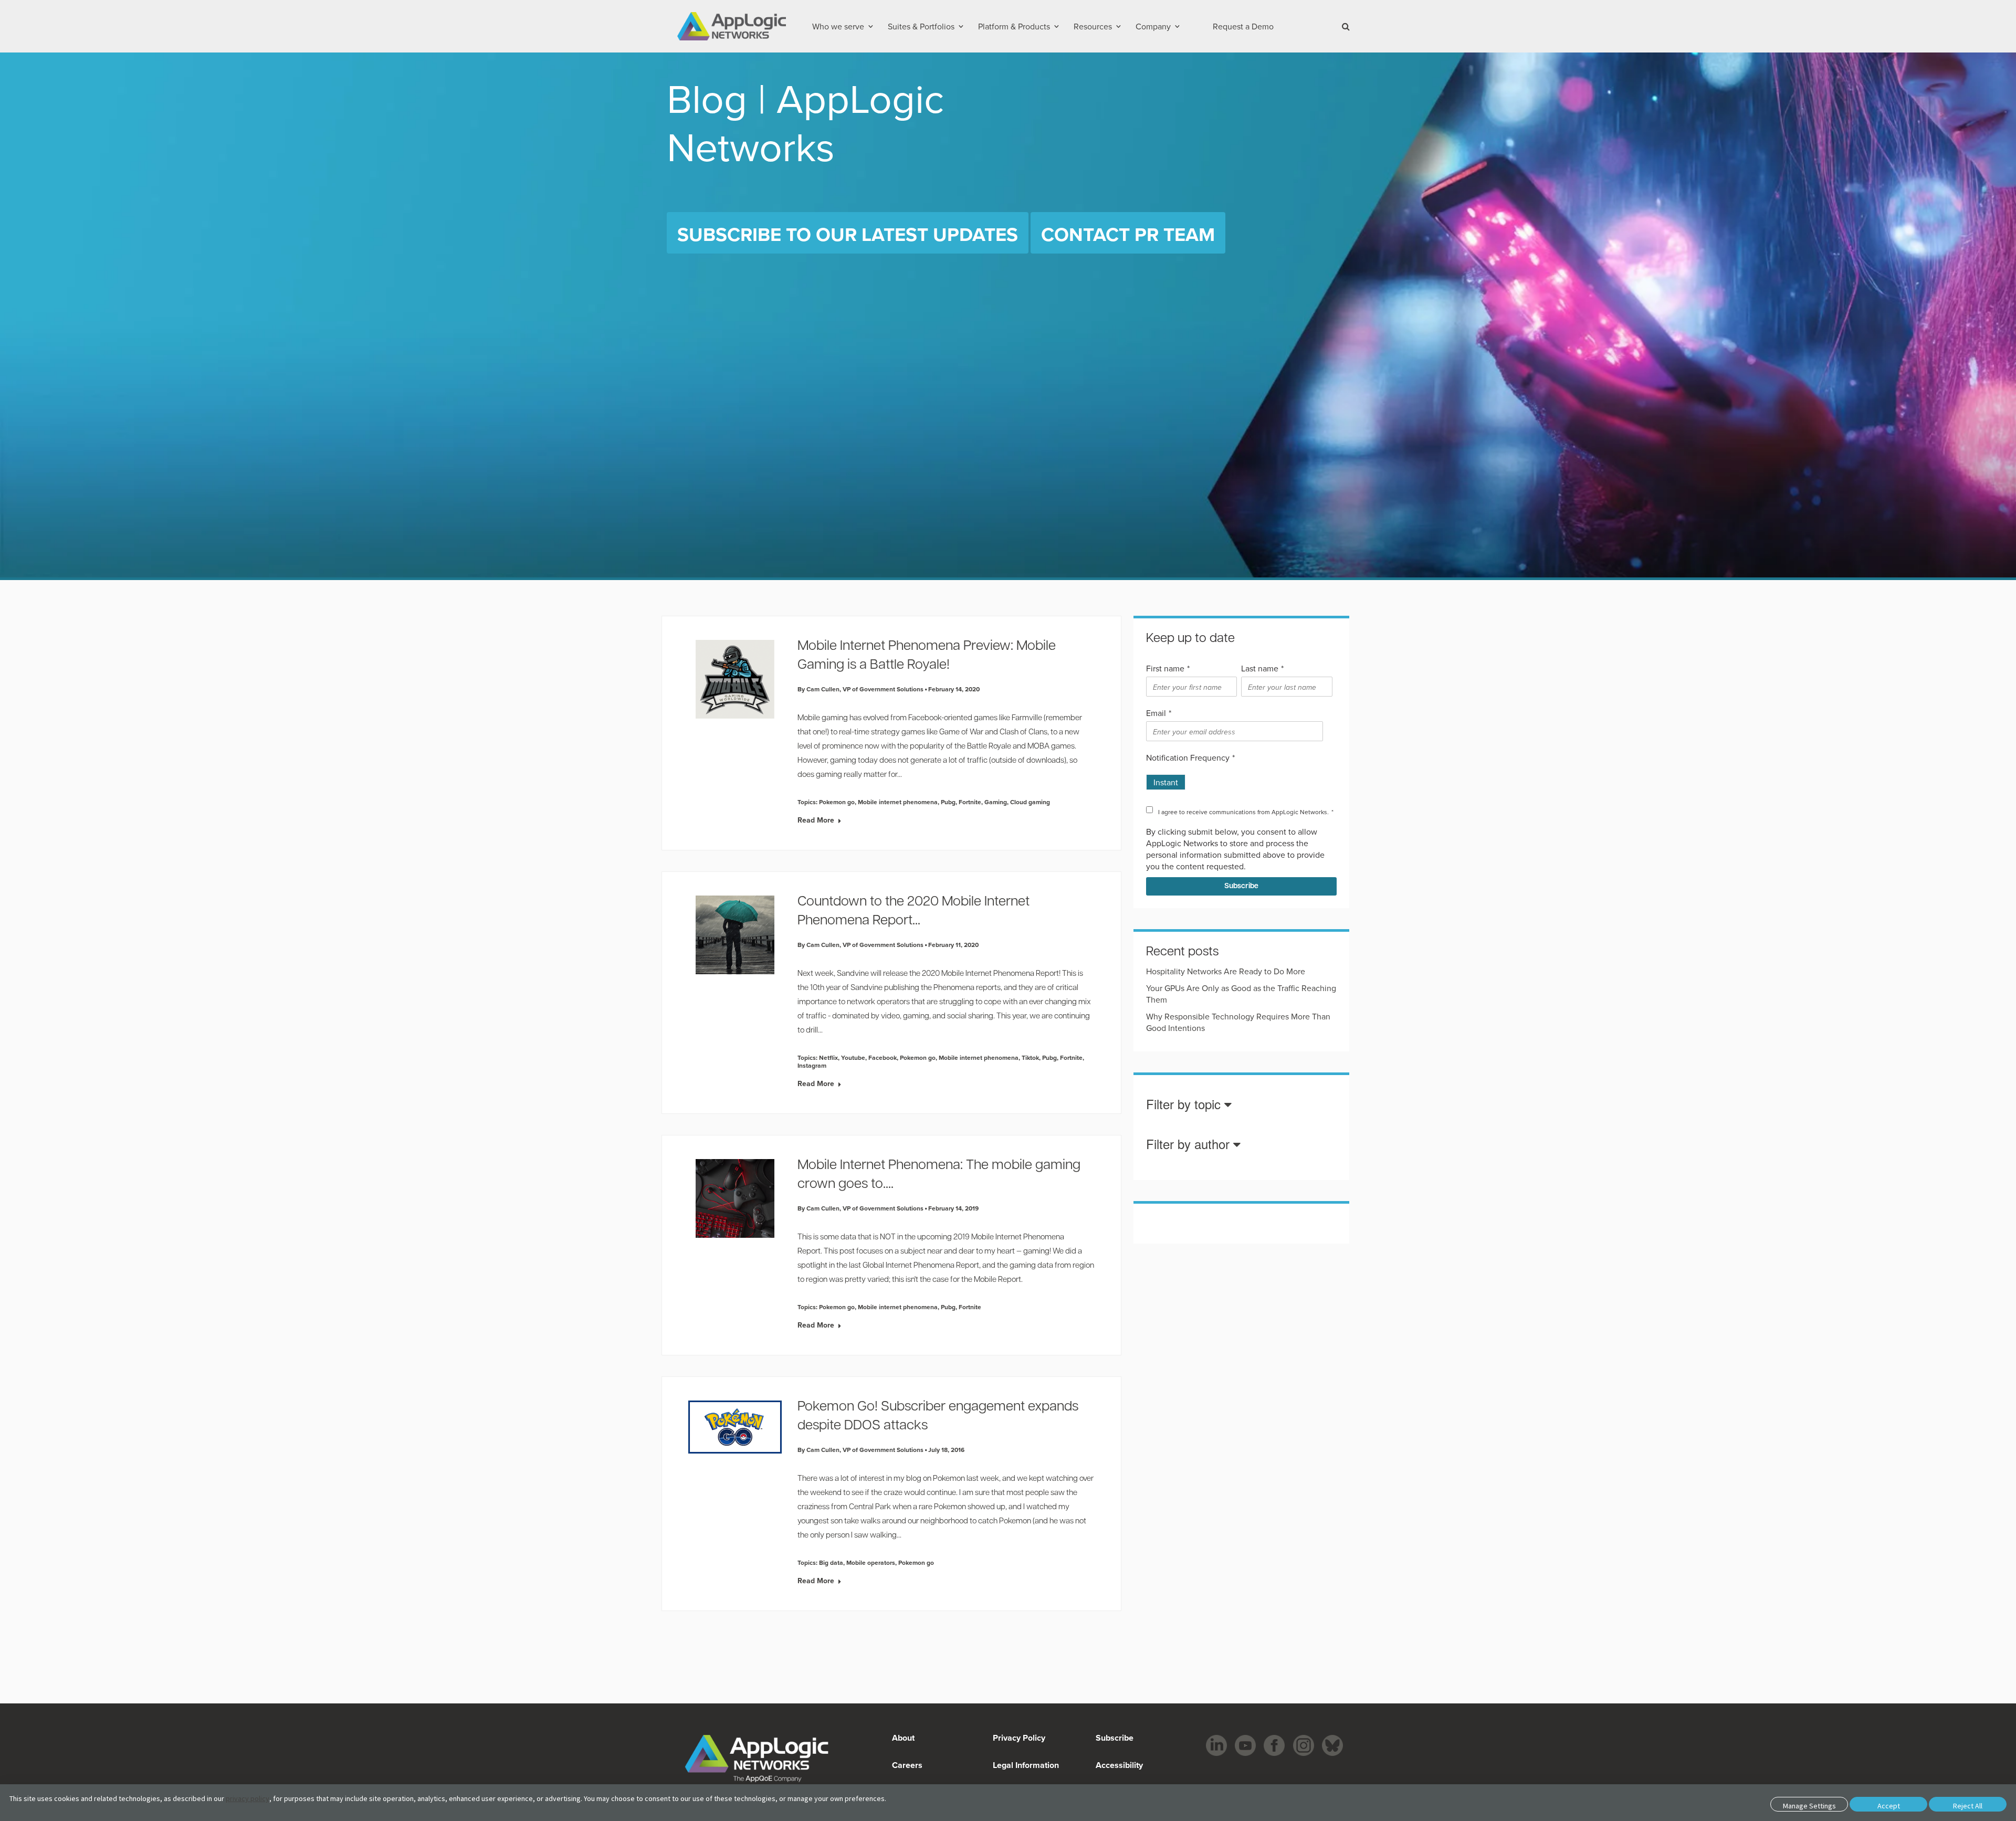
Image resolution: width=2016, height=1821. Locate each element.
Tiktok (1030, 1057)
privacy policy (248, 1798)
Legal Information (1026, 1765)
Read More (816, 820)
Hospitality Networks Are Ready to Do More (1226, 971)
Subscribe (1114, 1738)
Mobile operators (871, 1562)
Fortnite (970, 802)
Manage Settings (1809, 1806)
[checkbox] (1239, 778)
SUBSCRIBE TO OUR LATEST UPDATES (848, 234)
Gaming (996, 802)
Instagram (812, 1065)
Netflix (828, 1057)
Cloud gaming (1030, 802)
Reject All (1968, 1806)
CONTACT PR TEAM (1128, 234)
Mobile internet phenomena (898, 802)
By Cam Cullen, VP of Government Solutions (860, 689)
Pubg (948, 802)
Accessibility (1118, 1765)
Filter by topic (1185, 1105)
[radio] (1166, 778)
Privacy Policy (1019, 1738)
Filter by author (1190, 1145)
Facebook (883, 1057)
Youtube (853, 1057)
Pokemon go (837, 802)
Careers (907, 1765)
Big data (831, 1562)
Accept (1889, 1806)
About (903, 1738)
